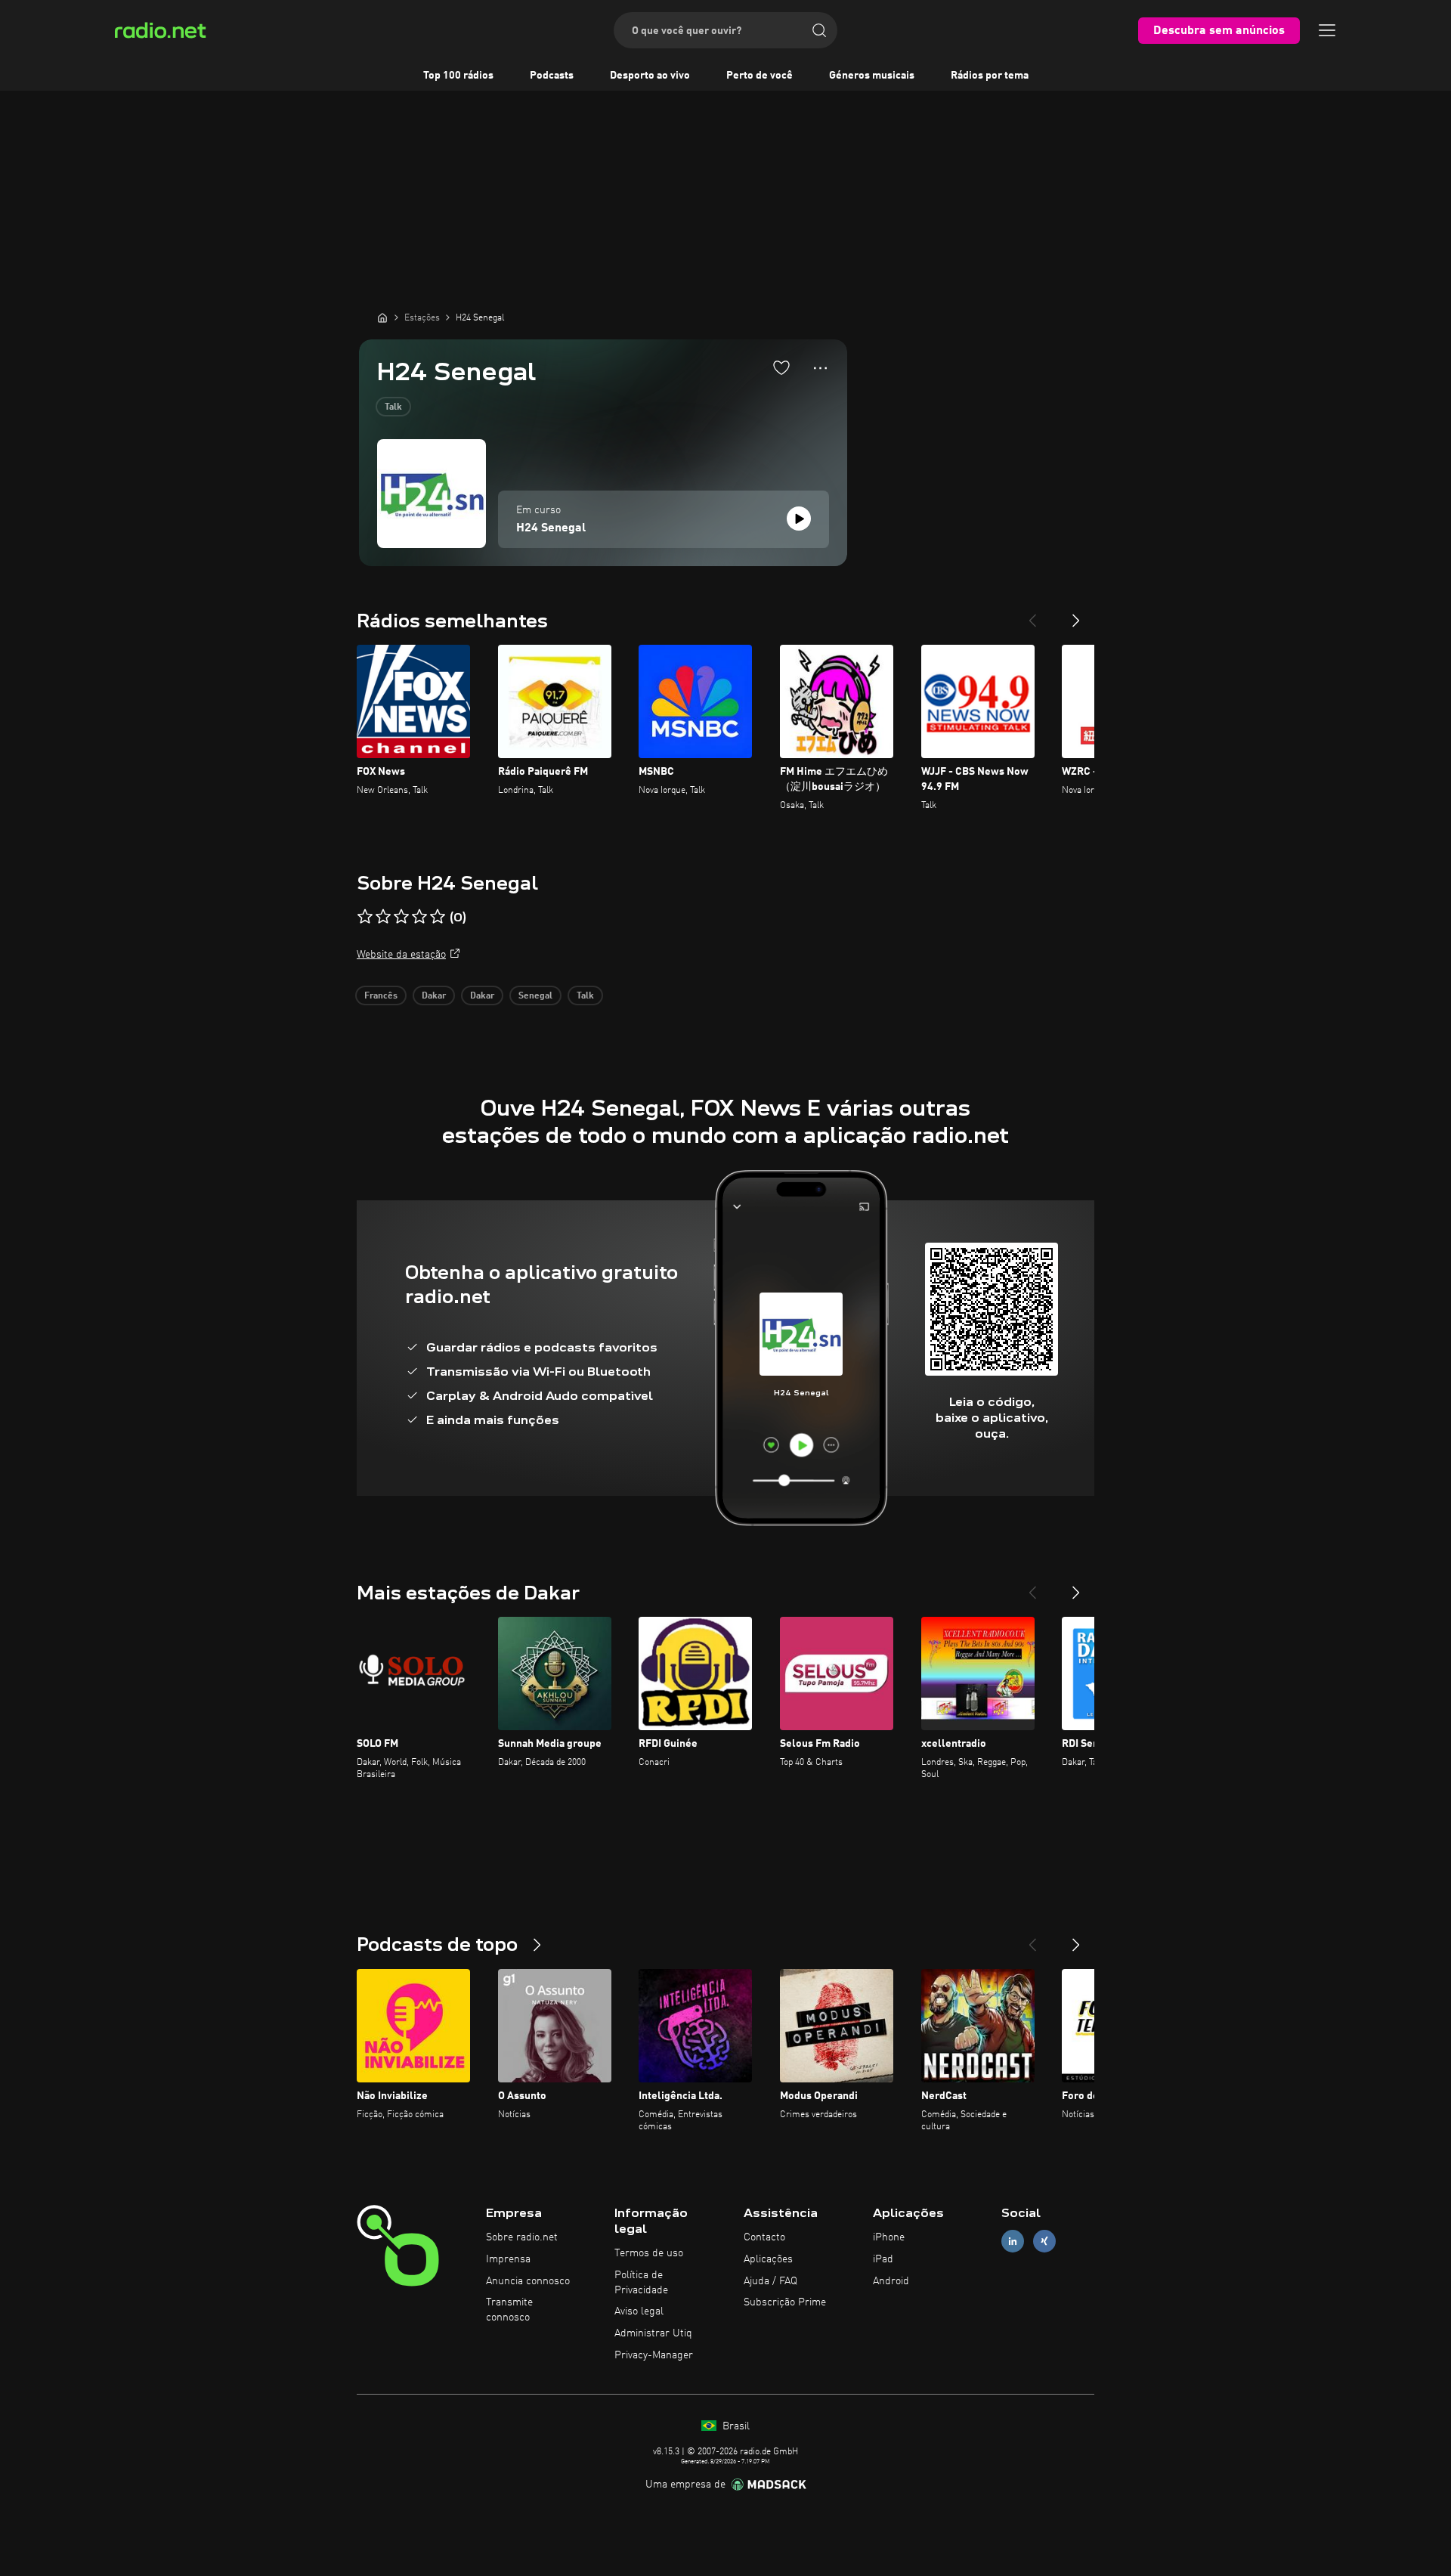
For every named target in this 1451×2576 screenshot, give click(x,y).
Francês (381, 996)
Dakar (434, 996)
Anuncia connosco (528, 2281)
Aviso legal (639, 2311)
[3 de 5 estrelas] (401, 917)
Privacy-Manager (654, 2355)
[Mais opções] (820, 368)
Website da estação (401, 955)
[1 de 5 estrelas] (365, 917)
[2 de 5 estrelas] (383, 917)
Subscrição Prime (785, 2302)
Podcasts (552, 76)
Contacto (764, 2237)
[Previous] (1032, 615)
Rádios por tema (990, 76)
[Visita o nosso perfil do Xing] (1044, 2242)
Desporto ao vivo (650, 76)
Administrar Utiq (653, 2333)
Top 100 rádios (458, 76)
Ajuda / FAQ (770, 2281)
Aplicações (768, 2259)
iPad (883, 2259)
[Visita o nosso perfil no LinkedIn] (1013, 2242)
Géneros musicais (872, 76)
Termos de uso (649, 2253)
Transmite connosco (509, 2310)
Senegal (535, 996)
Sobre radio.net (522, 2237)
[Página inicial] (382, 317)
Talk (393, 407)
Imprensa (508, 2259)
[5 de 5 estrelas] (438, 917)
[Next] (1076, 615)
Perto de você (760, 76)
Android (891, 2281)
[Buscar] (819, 30)
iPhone (889, 2237)
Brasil (735, 2426)
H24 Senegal (551, 528)
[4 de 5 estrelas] (419, 917)
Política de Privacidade (641, 2283)
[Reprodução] (799, 519)
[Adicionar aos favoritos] (781, 367)
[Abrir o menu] (1327, 30)
